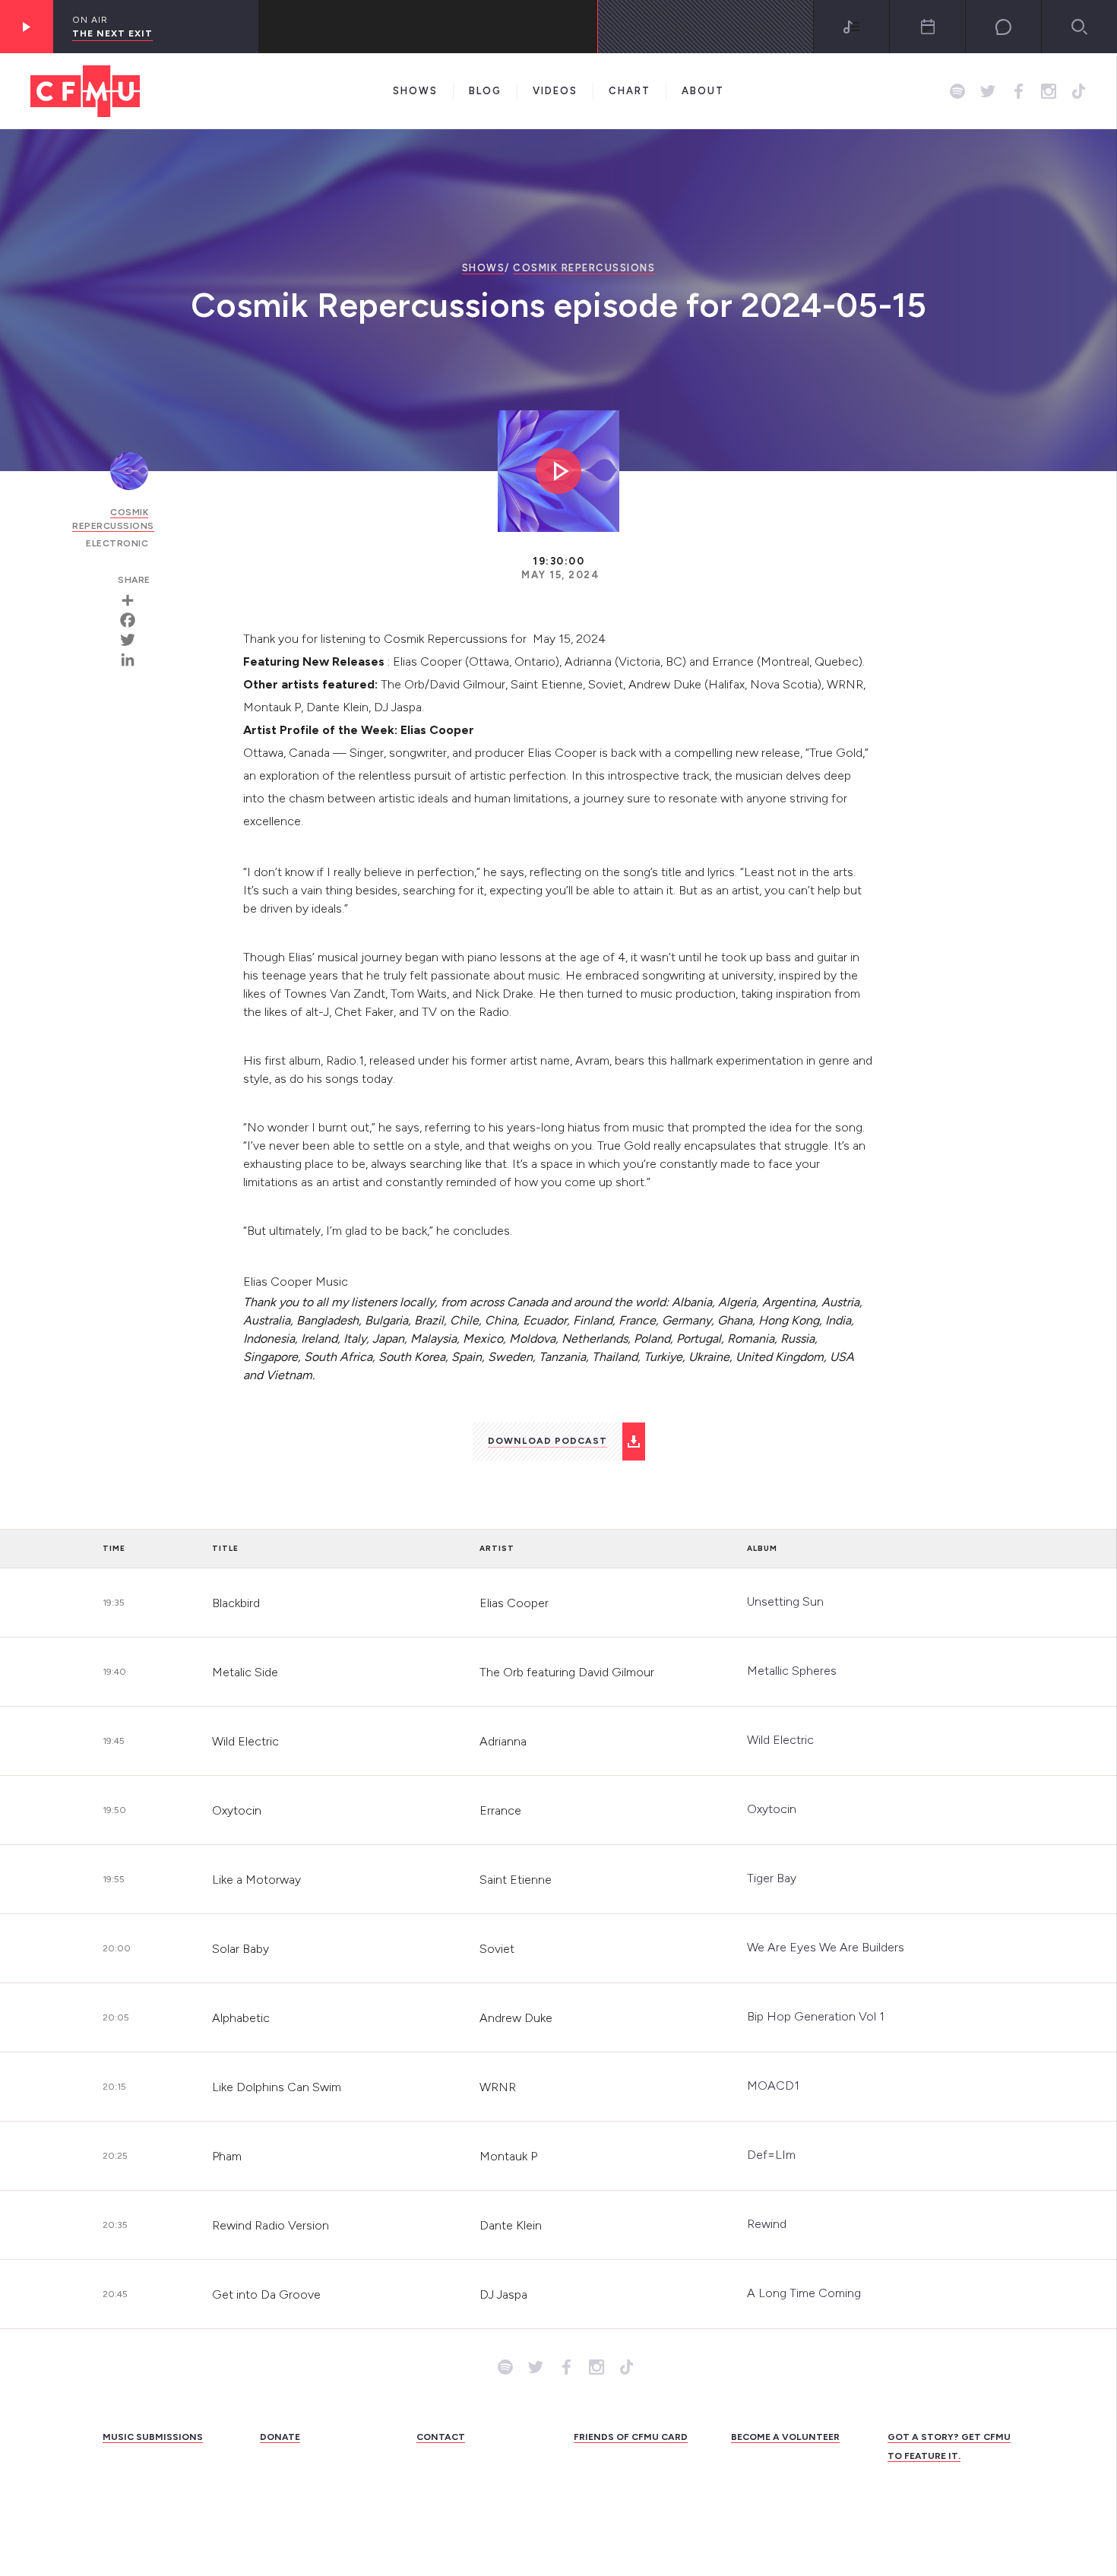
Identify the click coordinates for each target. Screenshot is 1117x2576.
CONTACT (441, 2437)
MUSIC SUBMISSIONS (153, 2437)
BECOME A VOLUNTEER (785, 2437)
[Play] (27, 27)
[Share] (133, 600)
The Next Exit (112, 33)
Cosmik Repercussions (584, 268)
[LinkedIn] (133, 660)
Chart (630, 91)
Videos (555, 91)
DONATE (280, 2437)
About (703, 91)
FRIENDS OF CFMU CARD (631, 2437)
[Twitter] (133, 640)
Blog (485, 91)
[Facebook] (133, 620)
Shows (415, 91)
